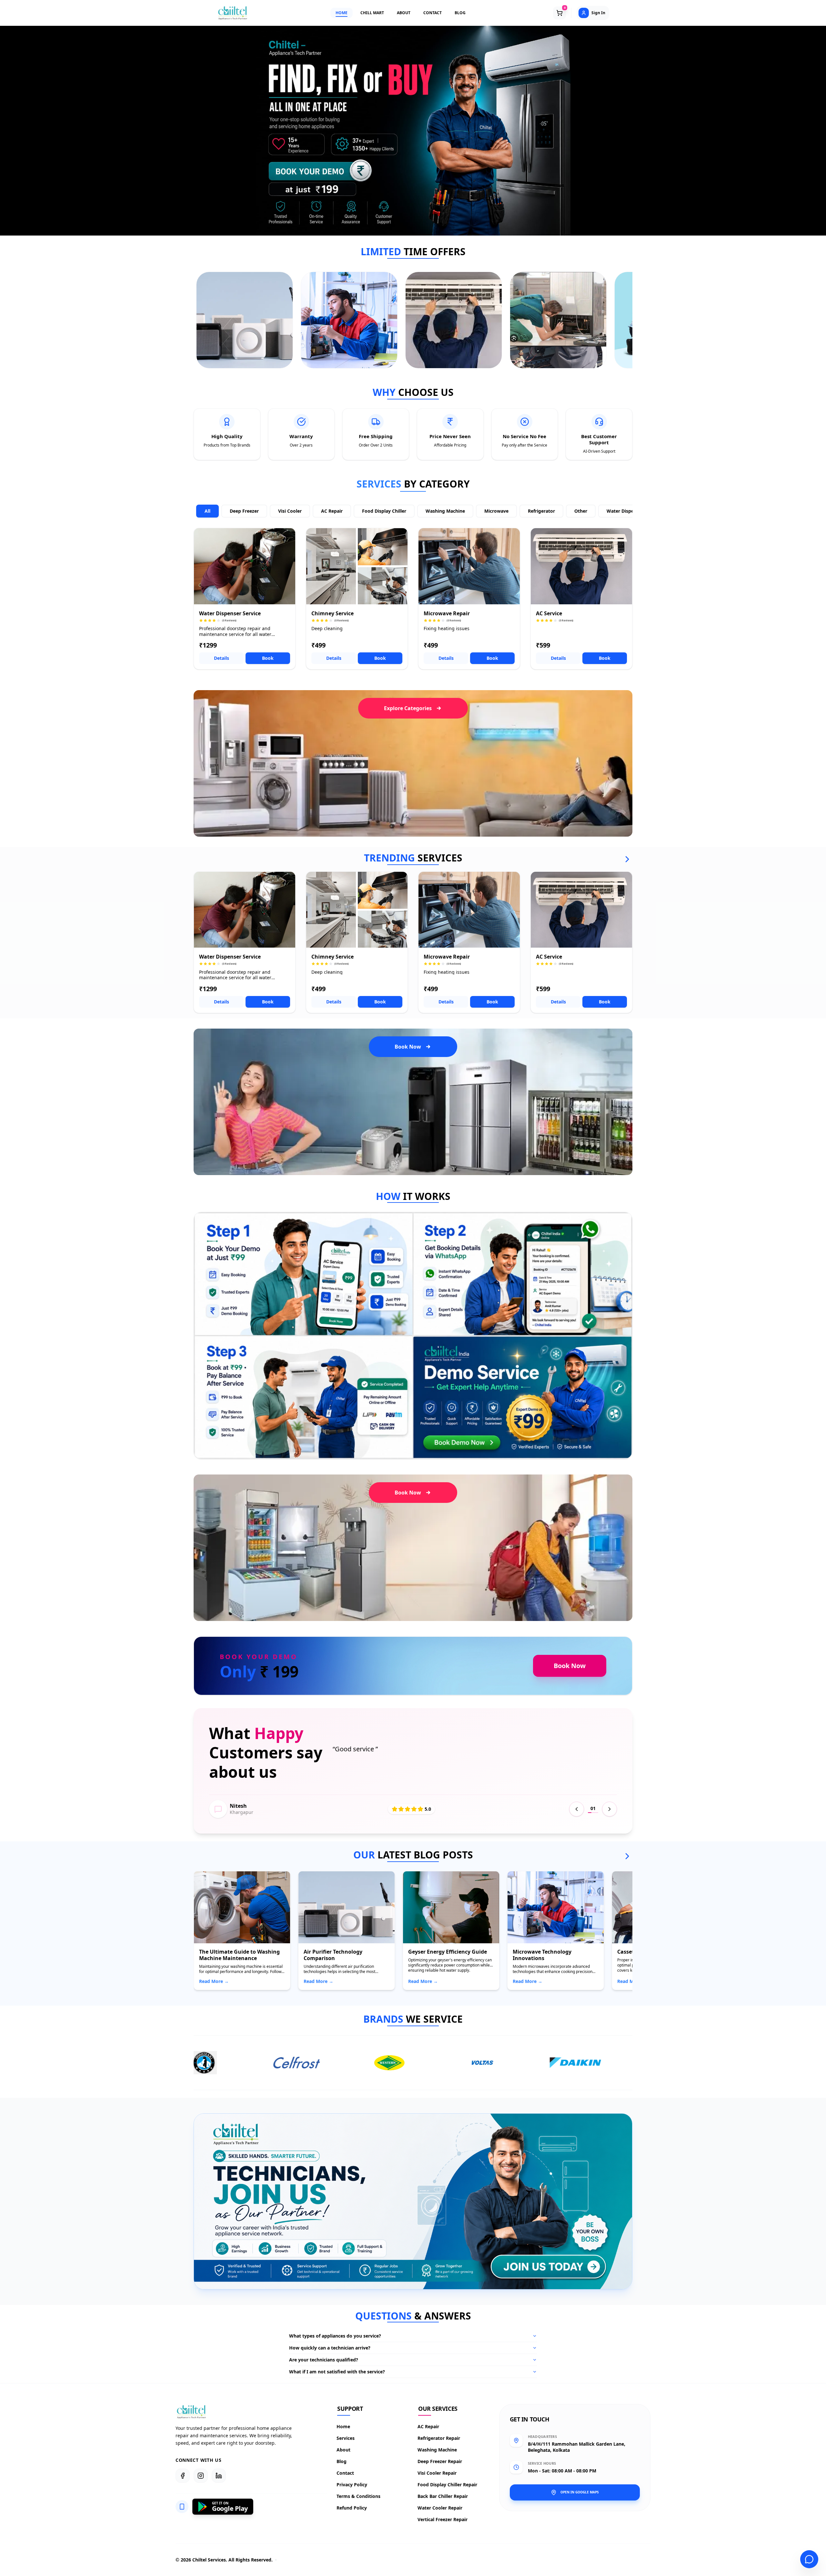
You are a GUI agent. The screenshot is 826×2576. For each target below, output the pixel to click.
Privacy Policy (352, 2485)
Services (346, 2438)
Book (268, 658)
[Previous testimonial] (577, 1809)
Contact (346, 2473)
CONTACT (433, 13)
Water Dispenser (625, 511)
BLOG (460, 13)
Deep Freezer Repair (440, 2461)
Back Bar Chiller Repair (443, 2496)
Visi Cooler (290, 511)
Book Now (408, 1047)
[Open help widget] (809, 2559)
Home (344, 2426)
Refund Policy (352, 2508)
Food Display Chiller (384, 511)
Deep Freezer (244, 511)
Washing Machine (445, 511)
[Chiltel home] (233, 13)
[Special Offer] (245, 320)
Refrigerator (541, 511)
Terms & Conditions (359, 2496)
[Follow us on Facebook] (183, 2476)
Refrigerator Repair (439, 2438)
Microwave (496, 511)
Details (222, 658)
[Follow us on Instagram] (201, 2476)
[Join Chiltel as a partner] (544, 2267)
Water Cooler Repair (440, 2508)
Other (581, 511)
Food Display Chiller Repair (448, 2485)
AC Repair (332, 511)
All (207, 511)
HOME (342, 13)
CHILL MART (372, 13)
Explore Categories (408, 708)
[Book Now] (320, 171)
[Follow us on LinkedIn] (219, 2476)
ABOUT (404, 13)
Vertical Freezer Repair (443, 2519)
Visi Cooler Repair (437, 2473)
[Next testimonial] (609, 1809)
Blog (342, 2461)
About (344, 2450)
